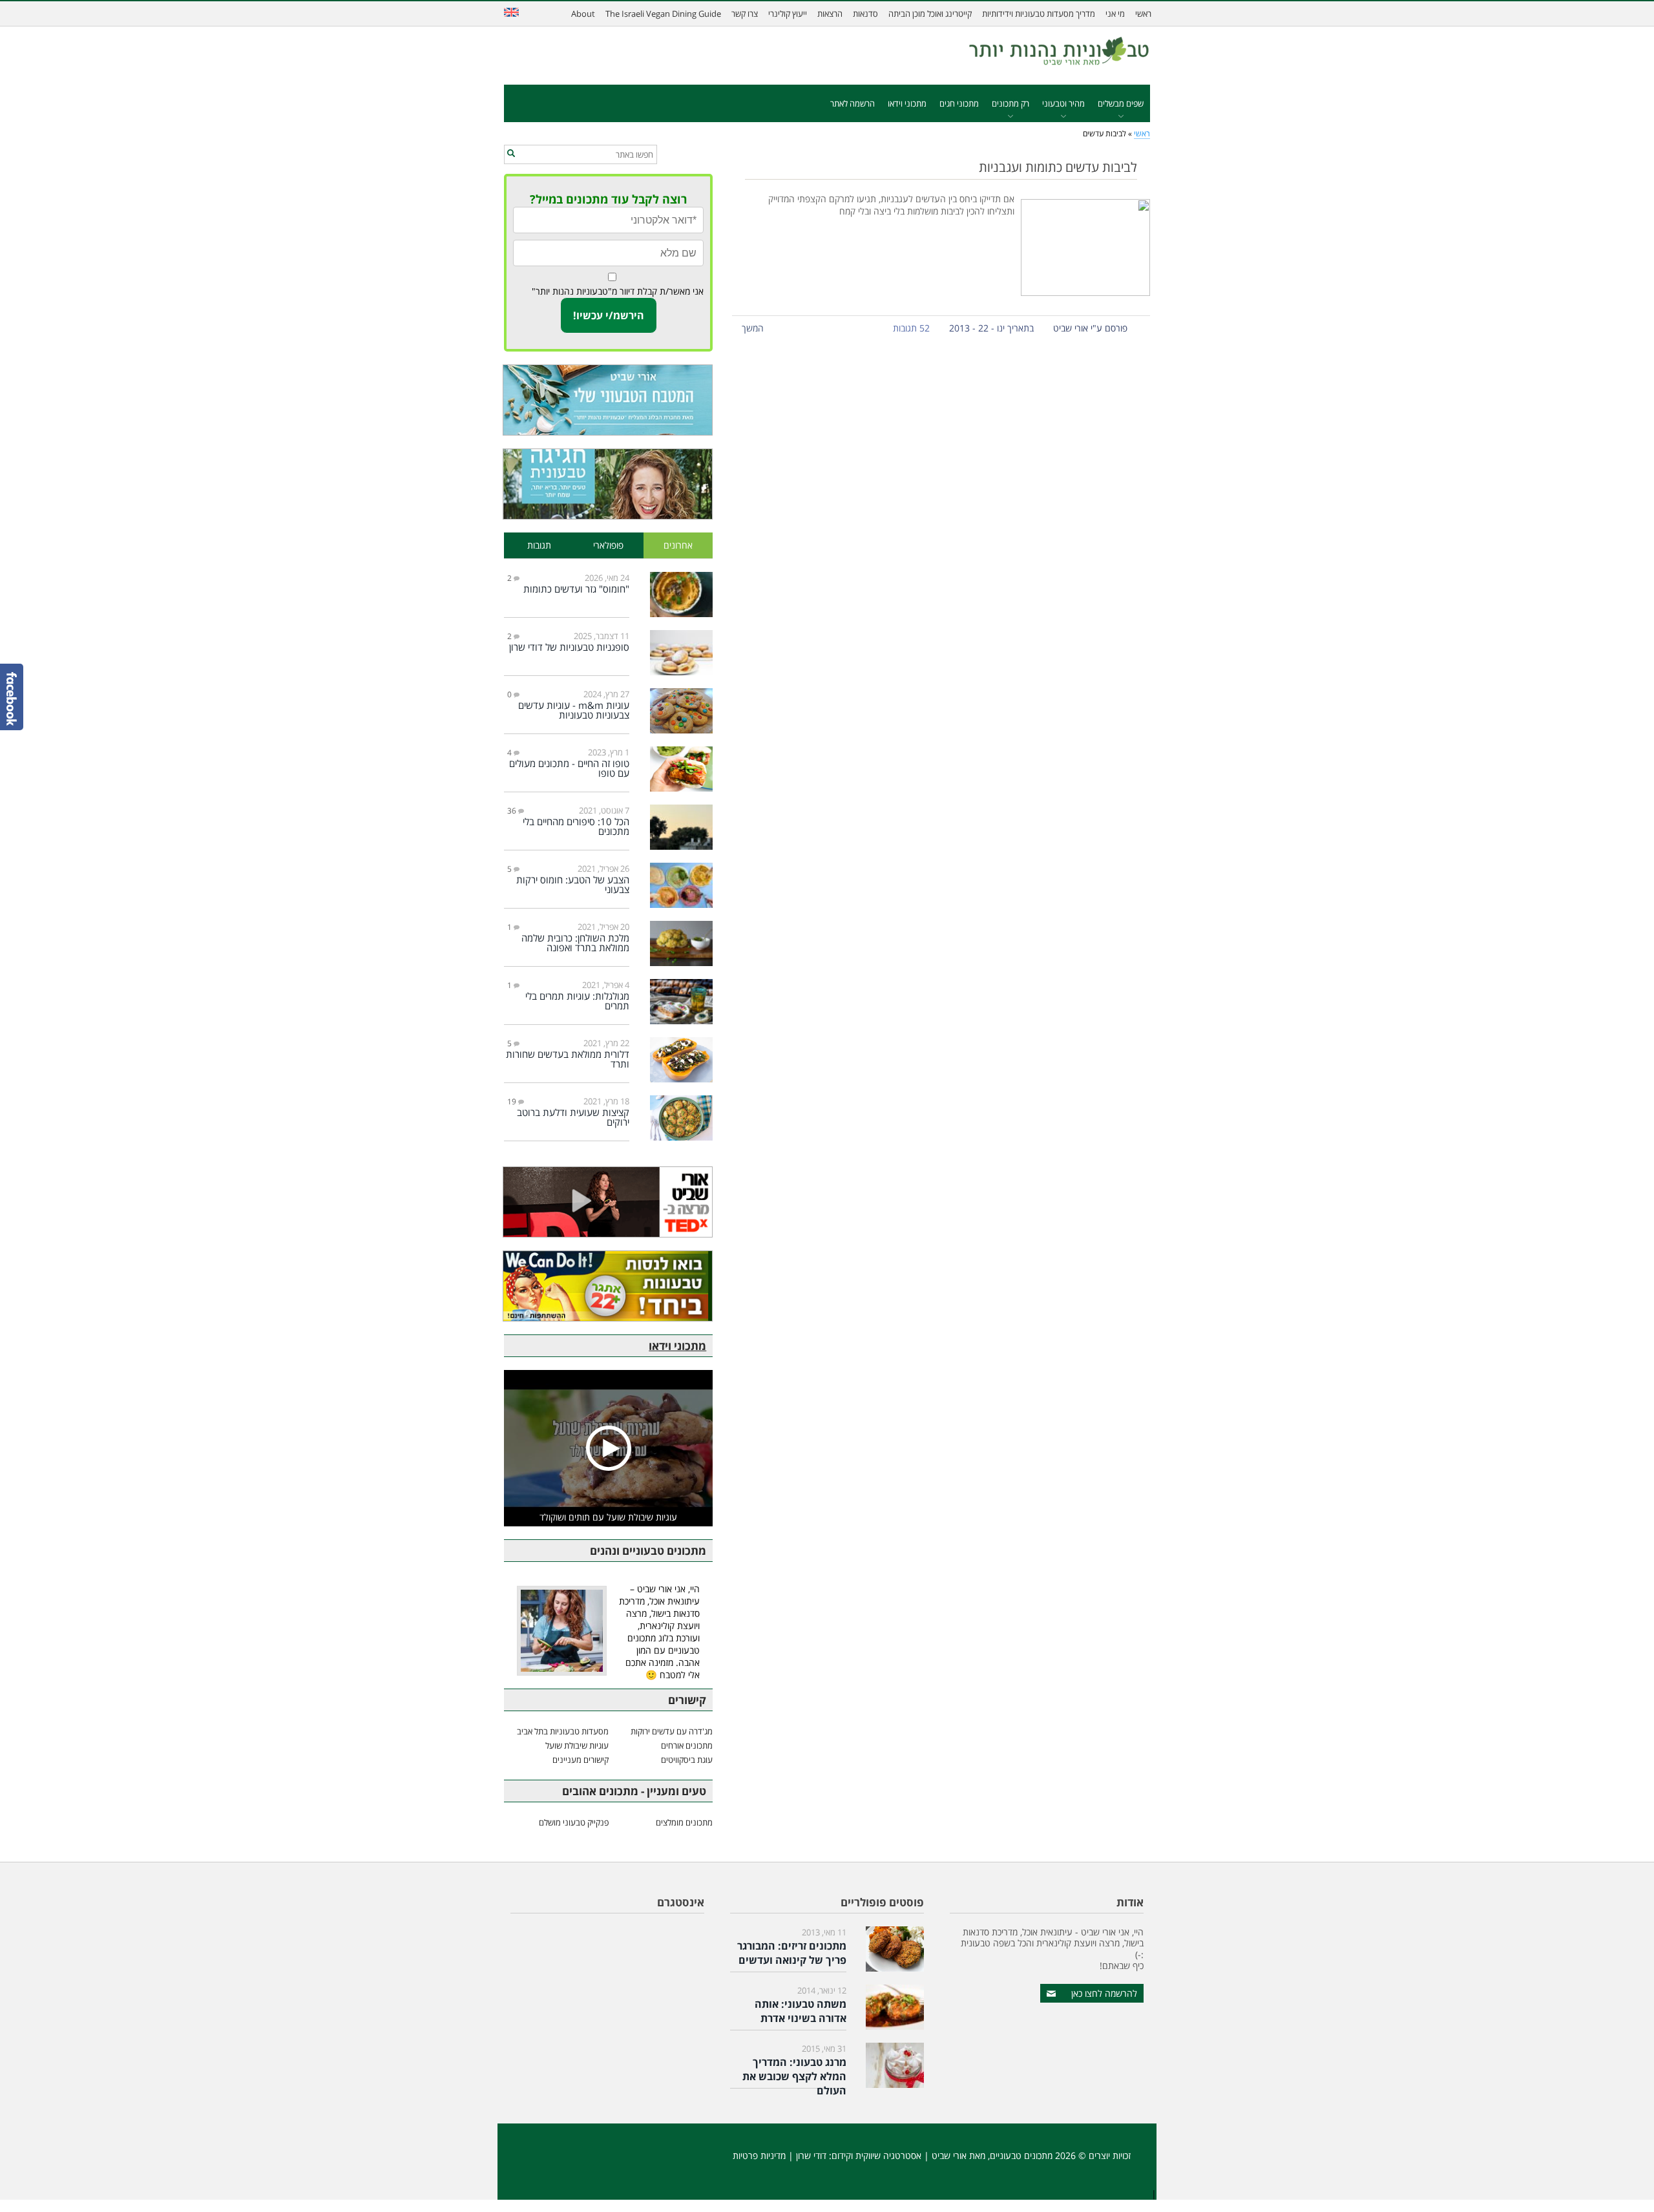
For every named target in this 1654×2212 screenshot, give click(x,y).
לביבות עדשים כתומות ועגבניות (1058, 167)
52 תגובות (911, 328)
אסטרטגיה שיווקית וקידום (876, 2155)
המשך (753, 328)
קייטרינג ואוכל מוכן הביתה (930, 14)
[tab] (678, 546)
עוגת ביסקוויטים (687, 1760)
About (583, 14)
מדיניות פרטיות (759, 2155)
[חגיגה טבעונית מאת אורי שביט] (608, 484)
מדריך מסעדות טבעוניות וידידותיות (1039, 14)
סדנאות (865, 14)
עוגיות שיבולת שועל (577, 1745)
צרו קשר (745, 14)
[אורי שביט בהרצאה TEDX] (608, 1202)
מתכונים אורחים (687, 1745)
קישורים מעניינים (581, 1760)
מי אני (1115, 14)
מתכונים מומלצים (684, 1822)
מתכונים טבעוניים (1021, 2155)
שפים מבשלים (1121, 103)
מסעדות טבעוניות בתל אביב (563, 1731)
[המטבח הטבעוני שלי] (608, 400)
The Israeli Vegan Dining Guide (663, 14)
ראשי (1143, 14)
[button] (511, 154)
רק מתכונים (1010, 103)
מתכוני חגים (959, 103)
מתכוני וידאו (907, 103)
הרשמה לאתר (853, 103)
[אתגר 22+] (608, 1286)
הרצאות (830, 14)
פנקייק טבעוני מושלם (574, 1822)
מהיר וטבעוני (1063, 103)
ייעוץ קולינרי (788, 14)
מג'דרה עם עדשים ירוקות (672, 1731)
